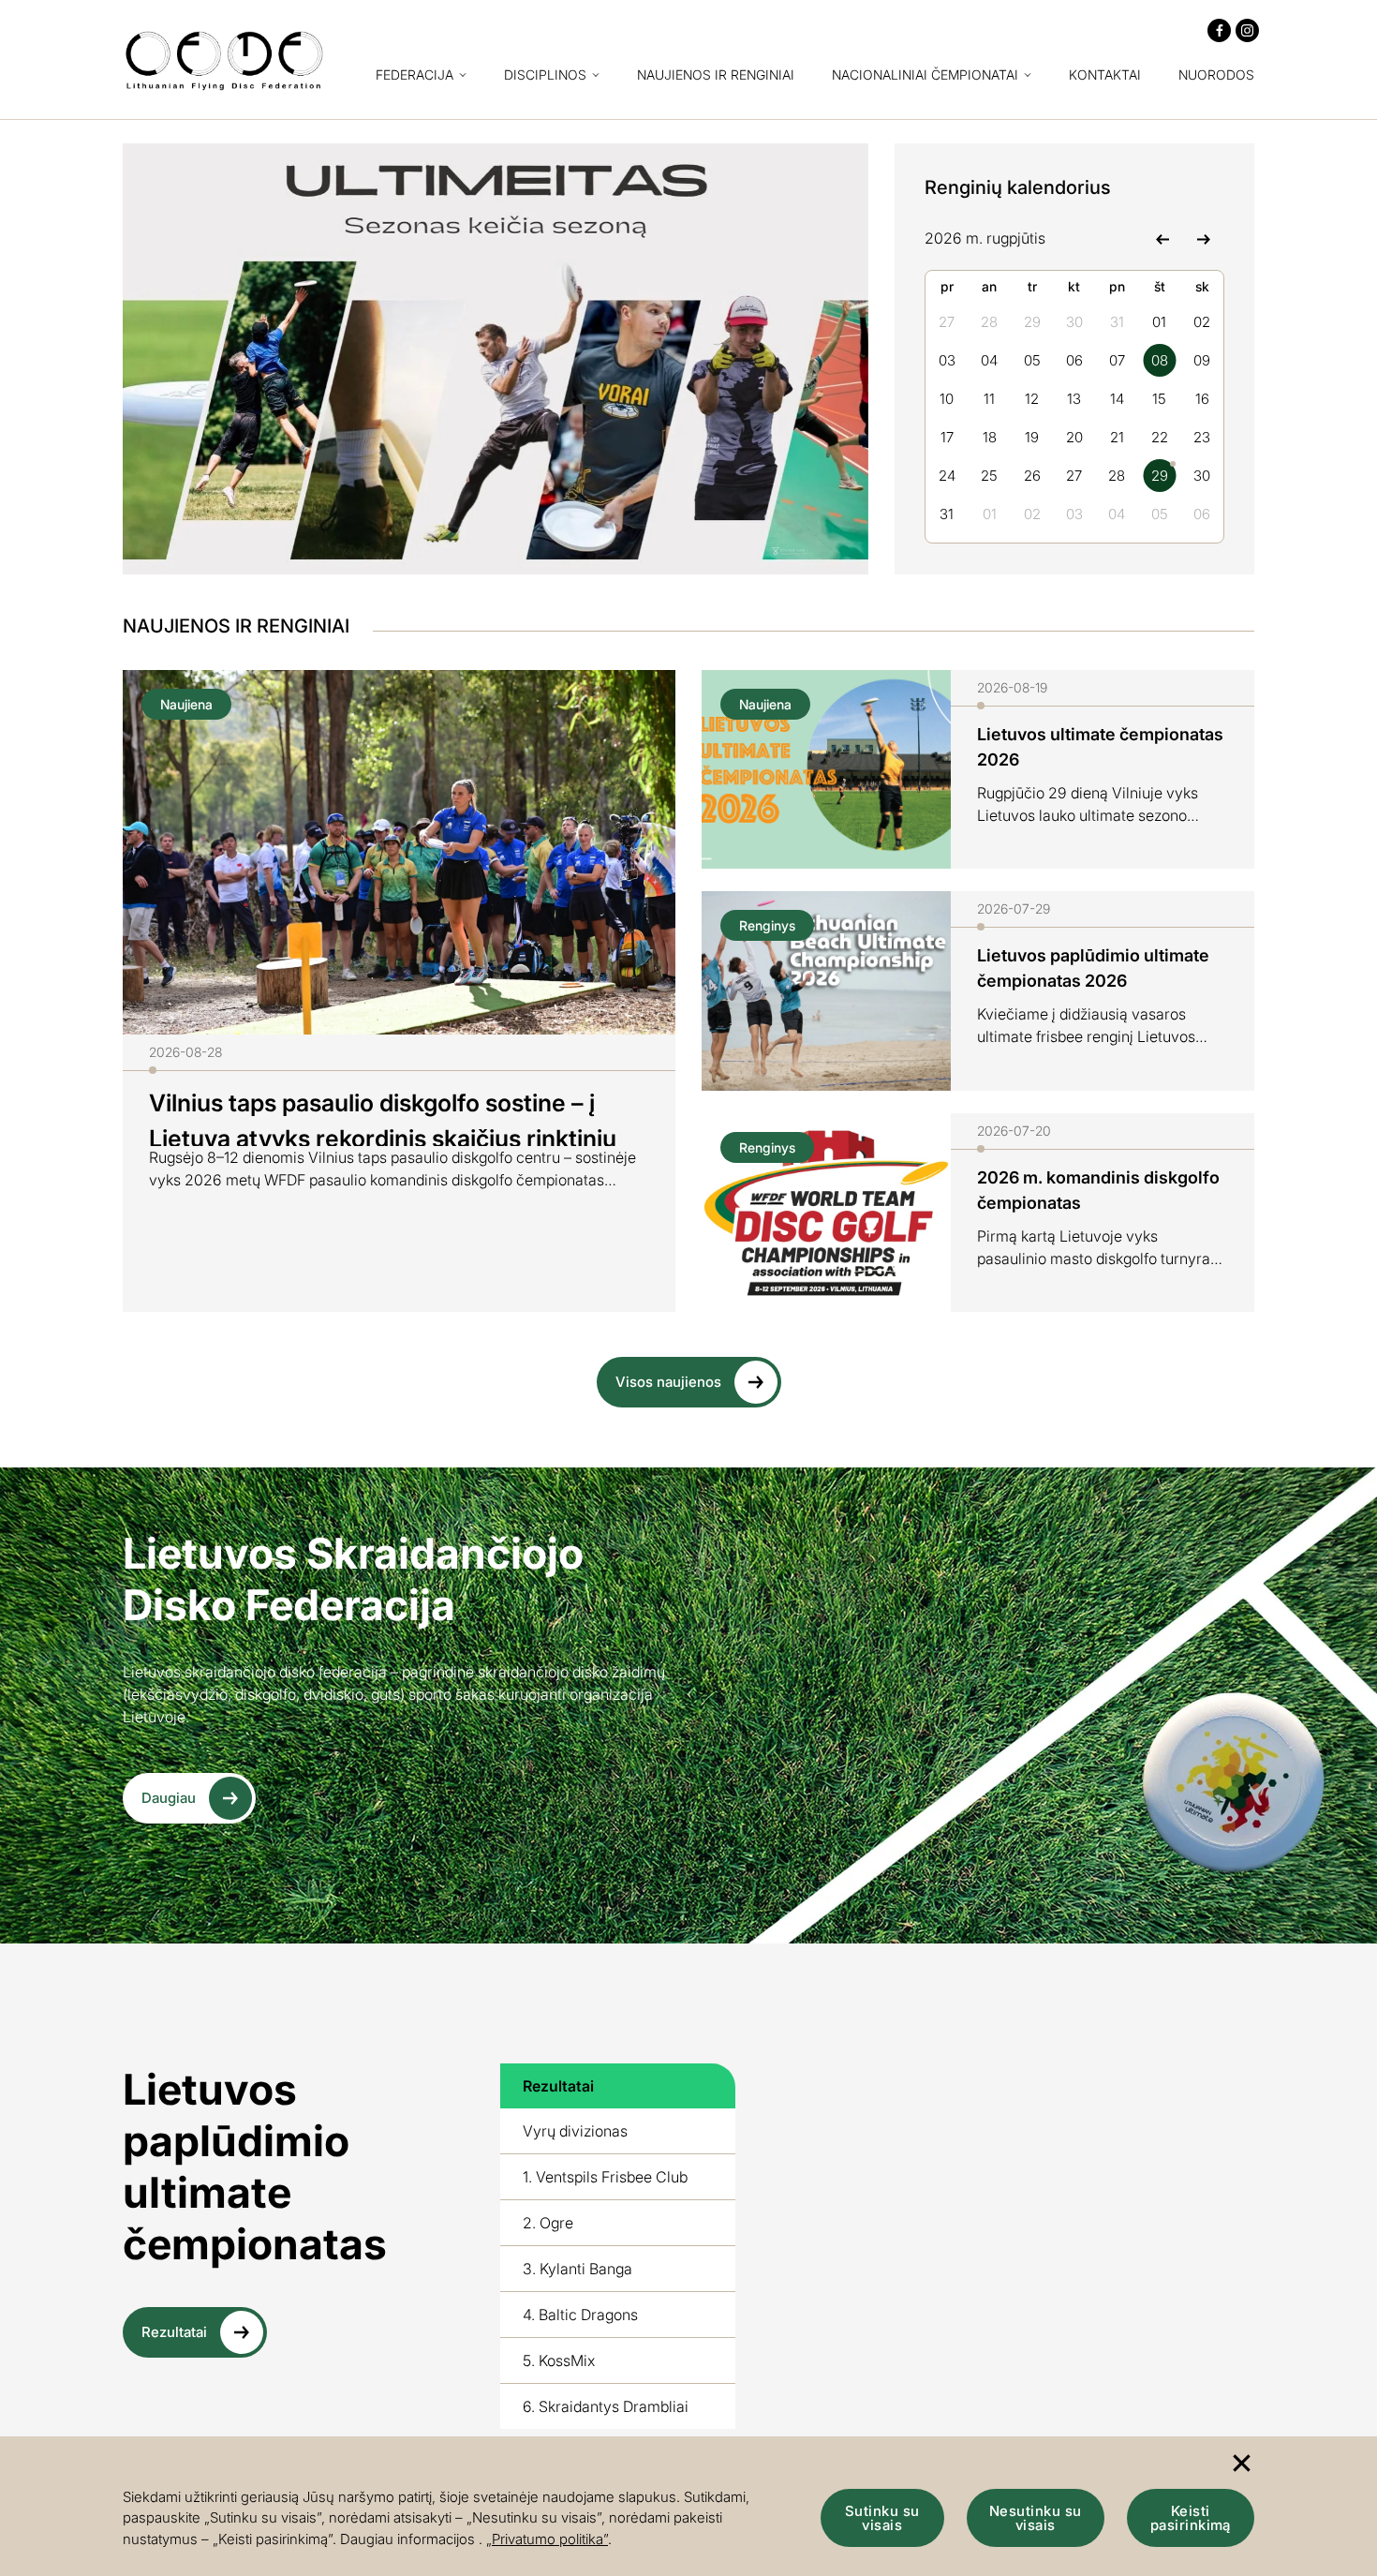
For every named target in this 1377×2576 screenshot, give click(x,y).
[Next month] (1203, 238)
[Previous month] (1162, 238)
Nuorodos (1216, 75)
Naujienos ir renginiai (716, 75)
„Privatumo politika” (547, 2539)
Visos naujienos (668, 1382)
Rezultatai (174, 2332)
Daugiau (169, 1798)
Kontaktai (1105, 75)
